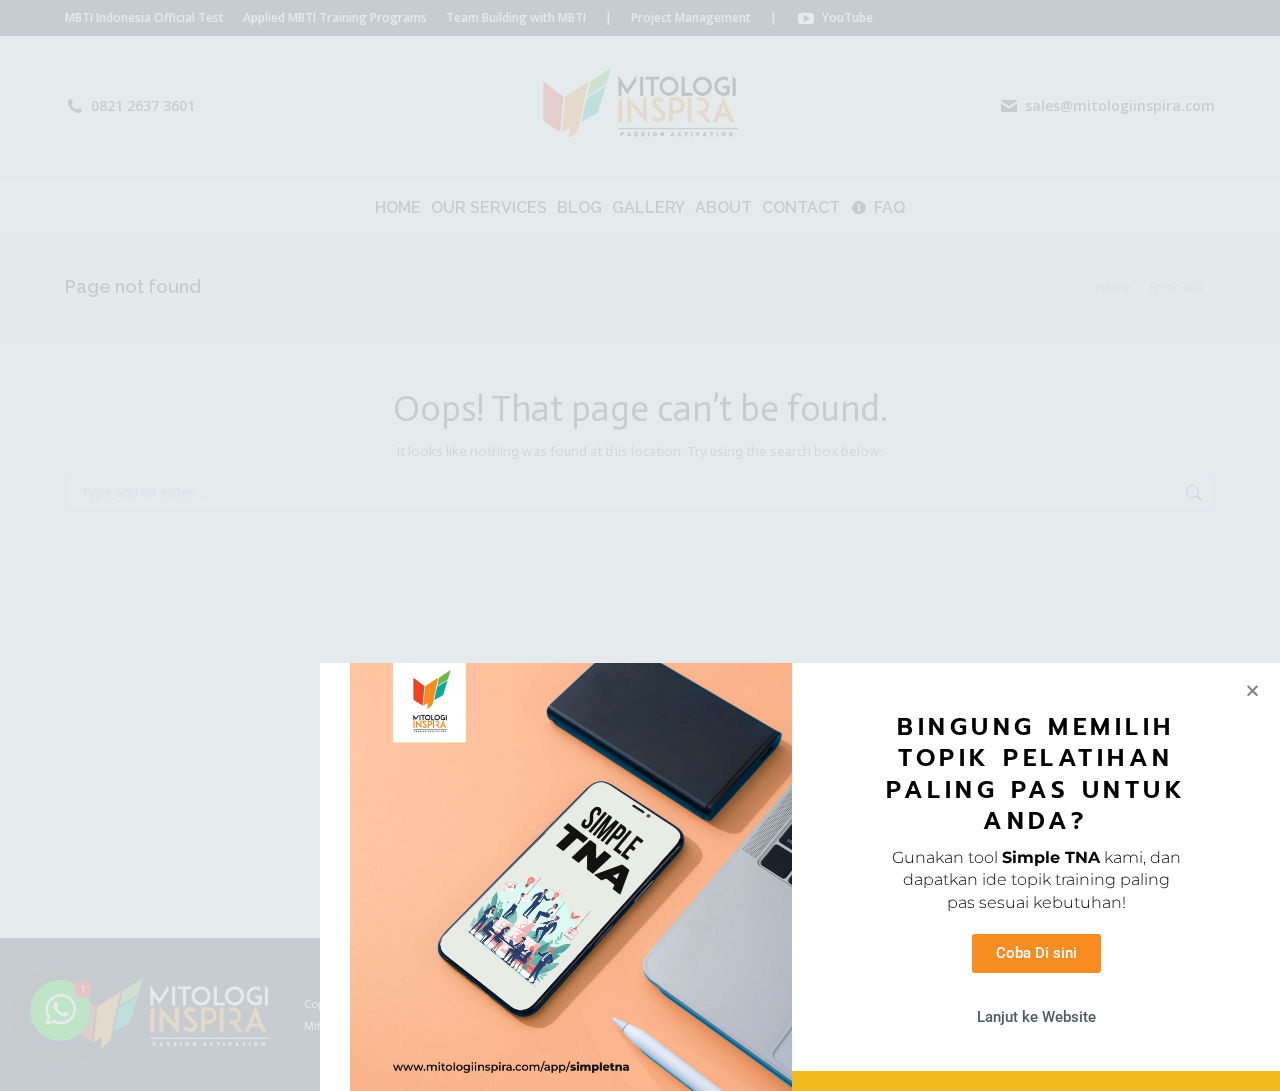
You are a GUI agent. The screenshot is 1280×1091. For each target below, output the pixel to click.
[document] (640, 545)
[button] (1252, 690)
